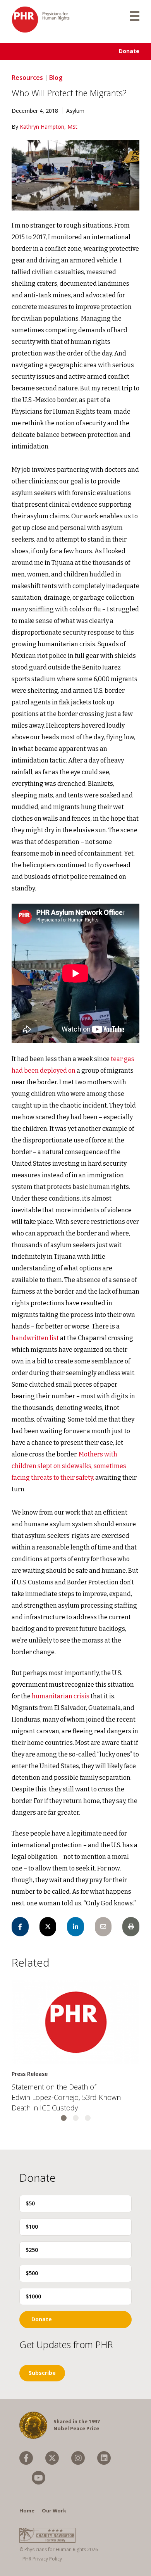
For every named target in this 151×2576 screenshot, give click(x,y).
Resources (27, 78)
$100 (32, 2227)
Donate (129, 51)
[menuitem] (26, 2458)
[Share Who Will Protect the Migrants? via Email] (103, 1927)
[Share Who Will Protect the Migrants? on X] (48, 1927)
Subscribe (42, 2373)
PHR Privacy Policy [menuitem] (42, 2559)
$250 (32, 2250)
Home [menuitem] (27, 2510)
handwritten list (35, 1338)
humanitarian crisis (61, 1696)
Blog (56, 78)
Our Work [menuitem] (54, 2510)
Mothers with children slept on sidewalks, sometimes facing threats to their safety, (69, 1466)
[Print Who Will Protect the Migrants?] (131, 1927)
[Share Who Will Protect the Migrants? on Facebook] (20, 1927)
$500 (32, 2273)
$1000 (33, 2296)
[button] (64, 2118)
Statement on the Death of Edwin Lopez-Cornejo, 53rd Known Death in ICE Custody (66, 2097)
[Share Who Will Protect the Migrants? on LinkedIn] (75, 1927)
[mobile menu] (135, 16)
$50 (30, 2203)
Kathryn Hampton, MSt (49, 127)
